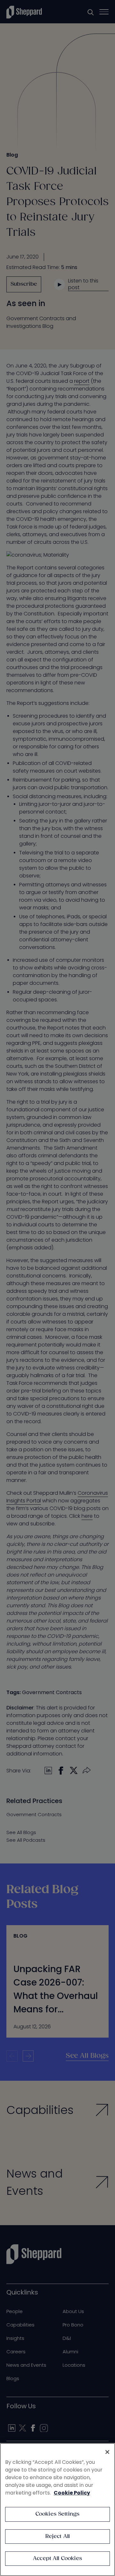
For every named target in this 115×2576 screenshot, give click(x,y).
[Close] (107, 2452)
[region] (57, 2510)
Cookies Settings (58, 2514)
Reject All (58, 2537)
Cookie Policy (72, 2493)
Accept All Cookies (57, 2559)
